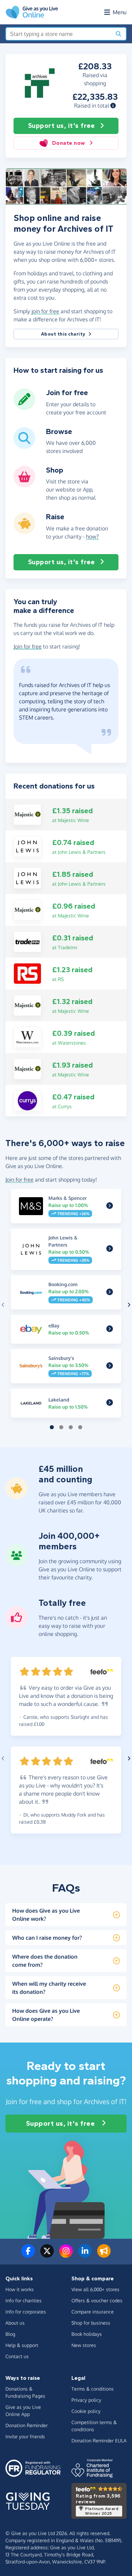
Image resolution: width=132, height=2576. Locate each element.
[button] (113, 106)
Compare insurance (93, 2312)
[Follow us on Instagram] (66, 2255)
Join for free (28, 646)
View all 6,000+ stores (95, 2289)
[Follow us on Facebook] (28, 2255)
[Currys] (27, 1100)
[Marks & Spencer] (110, 1206)
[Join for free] (24, 407)
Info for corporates (26, 2312)
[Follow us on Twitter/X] (47, 2255)
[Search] (118, 34)
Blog (10, 2334)
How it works (20, 2289)
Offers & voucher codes (97, 2300)
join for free (45, 311)
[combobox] (59, 34)
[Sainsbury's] (110, 1366)
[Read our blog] (104, 2255)
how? (92, 537)
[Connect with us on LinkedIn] (85, 2255)
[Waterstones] (27, 1036)
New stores (84, 2345)
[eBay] (110, 1329)
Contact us (17, 2356)
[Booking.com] (110, 1292)
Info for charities (24, 2300)
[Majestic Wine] (27, 814)
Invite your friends (25, 2436)
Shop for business (91, 2323)
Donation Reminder (27, 2425)
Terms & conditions (93, 2389)
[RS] (27, 973)
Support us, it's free (61, 126)
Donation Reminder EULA (99, 2441)
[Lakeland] (110, 1403)
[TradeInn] (27, 941)
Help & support (22, 2345)
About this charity (63, 334)
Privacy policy (86, 2400)
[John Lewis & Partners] (27, 846)
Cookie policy (86, 2411)
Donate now (69, 143)
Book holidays (87, 2334)
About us (15, 2323)
